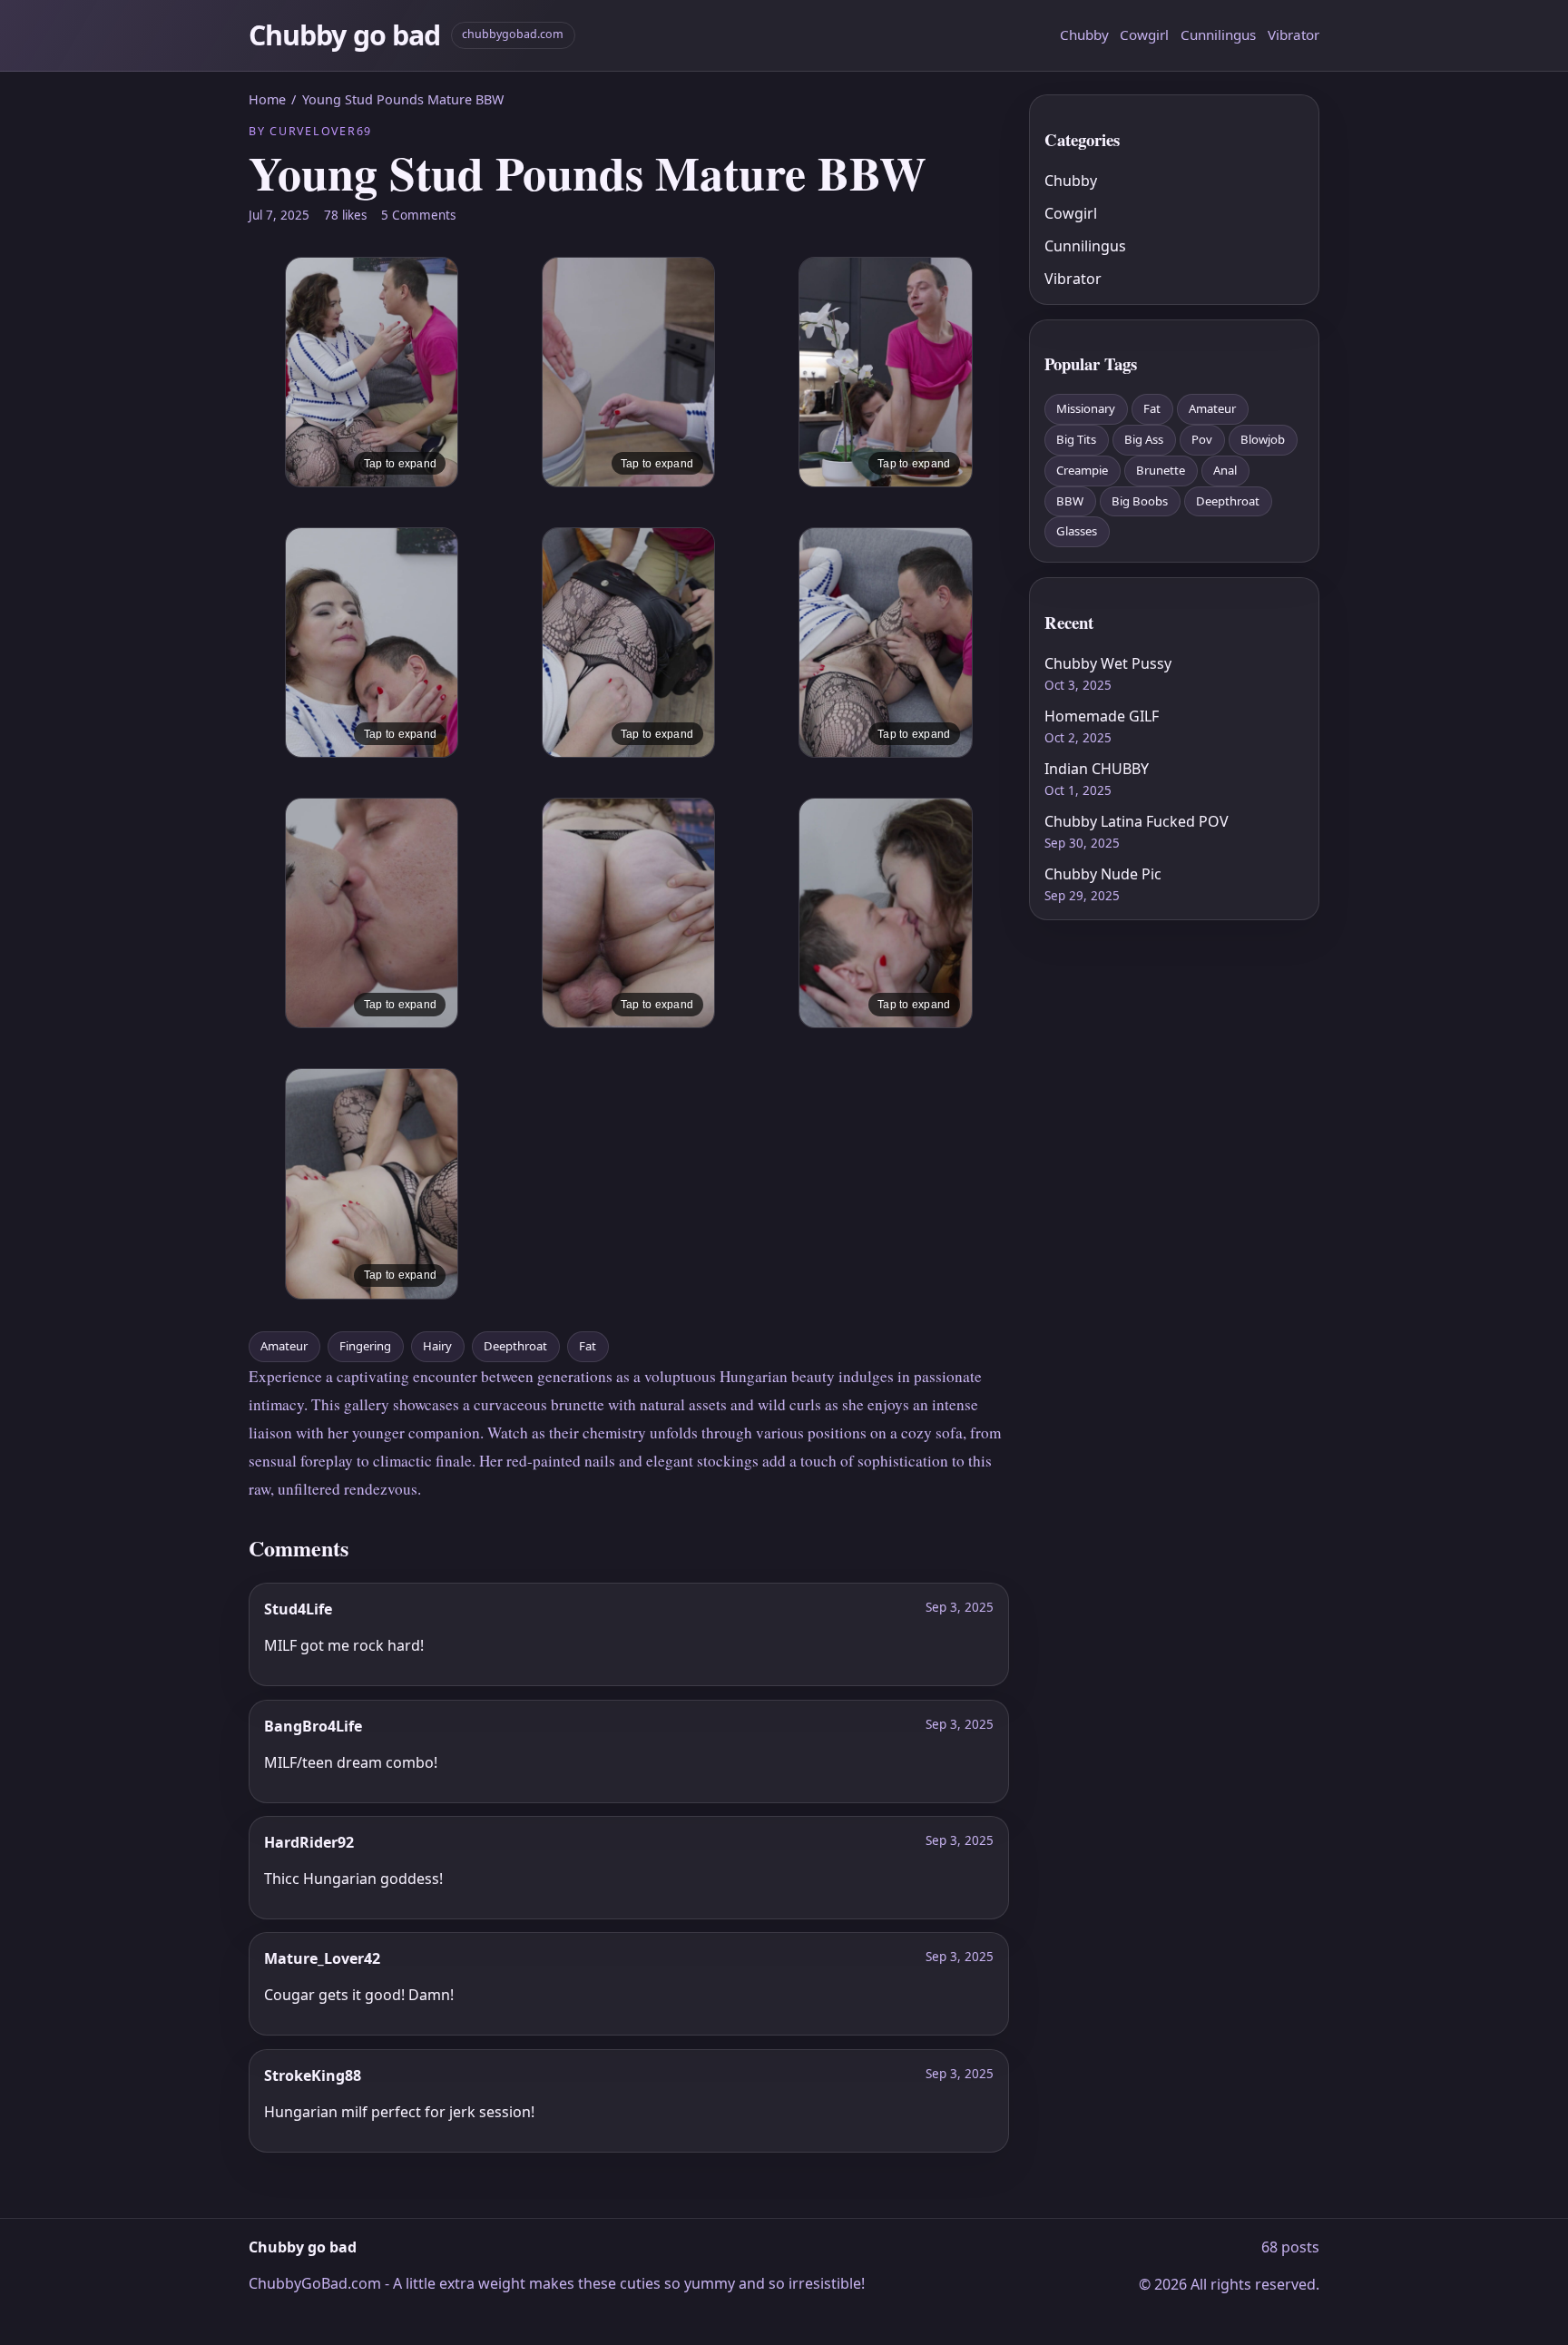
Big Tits (1076, 439)
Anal (1225, 470)
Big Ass (1144, 439)
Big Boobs (1140, 501)
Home (267, 99)
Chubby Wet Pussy (1108, 663)
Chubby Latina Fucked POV (1137, 821)
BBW (1070, 501)
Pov (1202, 439)
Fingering (365, 1346)
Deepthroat (515, 1346)
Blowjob (1263, 439)
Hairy (437, 1346)
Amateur (284, 1346)
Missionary (1086, 408)
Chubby (1084, 34)
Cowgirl (1144, 34)
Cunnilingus (1218, 34)
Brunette (1161, 470)
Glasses (1077, 531)
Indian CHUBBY (1097, 769)
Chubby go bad (344, 35)
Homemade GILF (1102, 716)
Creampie (1082, 470)
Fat (588, 1346)
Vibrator (1294, 34)
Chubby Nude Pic (1103, 874)
